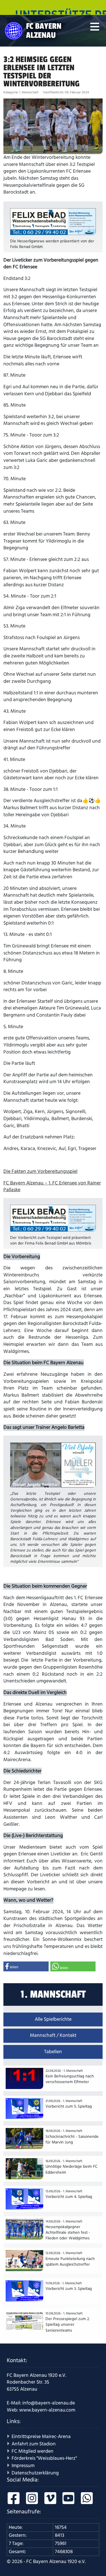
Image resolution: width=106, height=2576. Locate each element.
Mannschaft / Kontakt (53, 2035)
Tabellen (53, 2052)
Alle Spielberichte (53, 2019)
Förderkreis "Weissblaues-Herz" (44, 2458)
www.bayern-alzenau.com (47, 2410)
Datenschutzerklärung (35, 2473)
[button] (26, 1966)
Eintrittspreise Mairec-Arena (41, 2437)
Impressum (23, 2466)
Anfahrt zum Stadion (34, 2444)
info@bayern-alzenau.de (49, 2403)
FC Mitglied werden (33, 2451)
